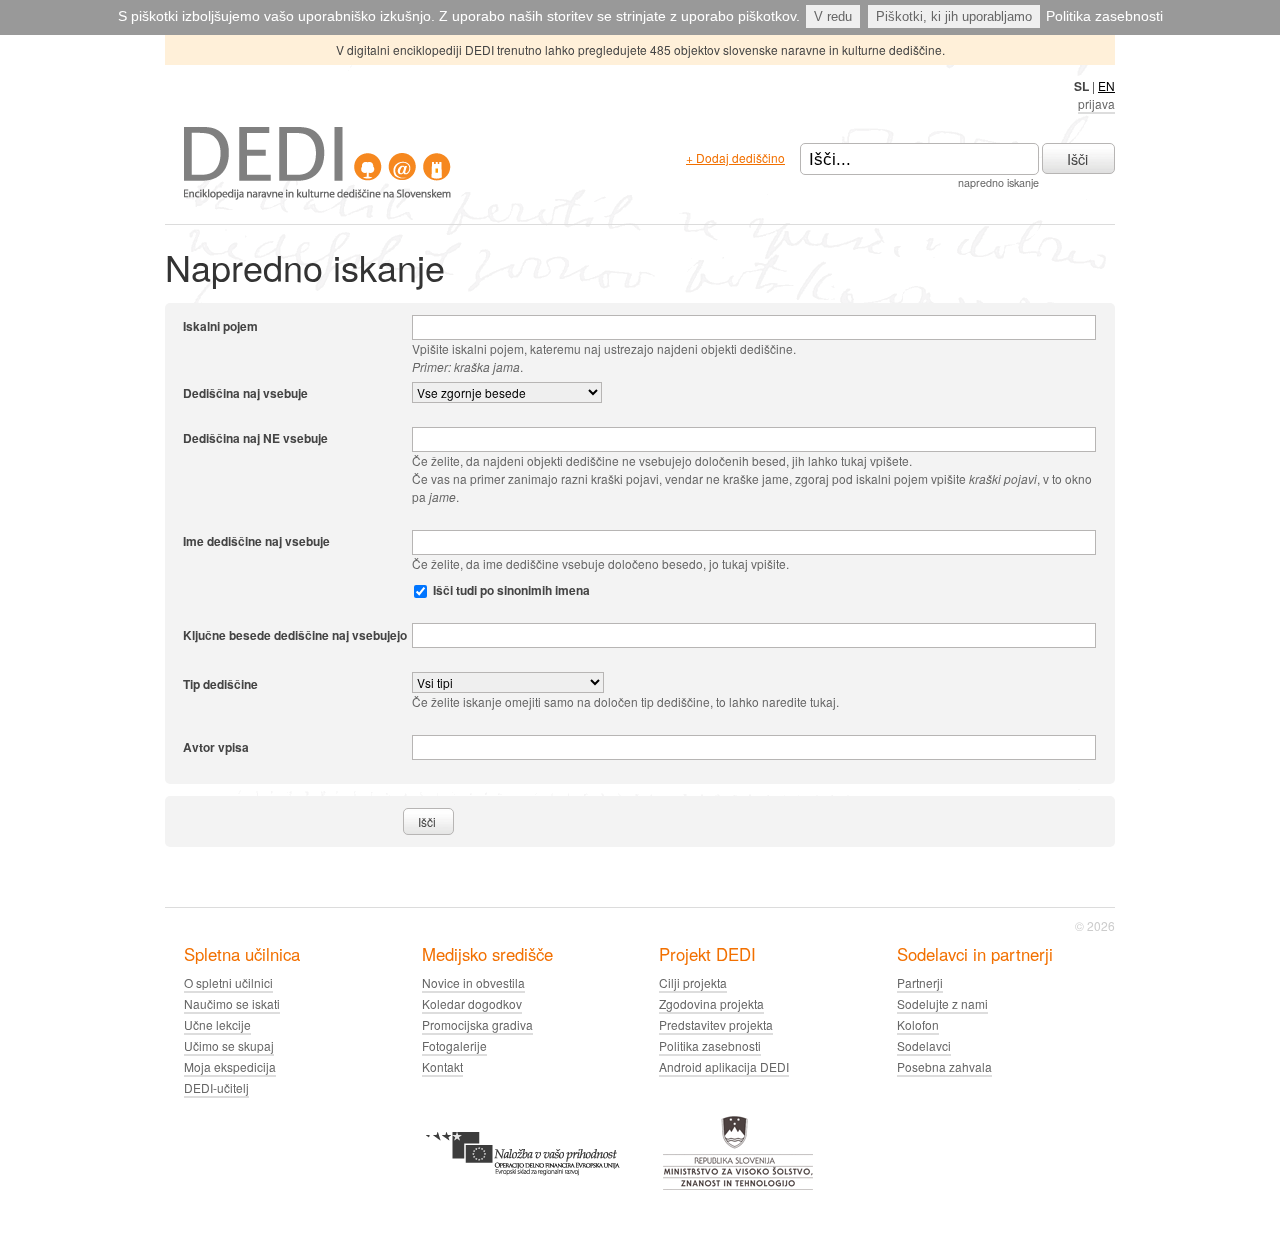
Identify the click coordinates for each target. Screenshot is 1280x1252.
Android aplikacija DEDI (724, 1066)
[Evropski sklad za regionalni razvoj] (522, 1186)
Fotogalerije (454, 1045)
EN (1106, 85)
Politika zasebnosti (1104, 16)
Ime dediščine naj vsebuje (256, 541)
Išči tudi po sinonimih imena (511, 590)
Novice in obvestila (473, 982)
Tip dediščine (220, 683)
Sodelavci (924, 1045)
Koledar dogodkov (472, 1003)
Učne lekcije (217, 1024)
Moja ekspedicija (230, 1066)
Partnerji (920, 982)
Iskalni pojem (220, 326)
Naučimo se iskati (232, 1003)
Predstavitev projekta (716, 1024)
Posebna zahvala (944, 1066)
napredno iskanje (998, 182)
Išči (1077, 158)
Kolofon (918, 1024)
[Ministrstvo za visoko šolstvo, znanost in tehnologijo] (738, 1186)
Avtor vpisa (216, 746)
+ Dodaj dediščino (735, 157)
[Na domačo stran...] (317, 194)
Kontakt (442, 1066)
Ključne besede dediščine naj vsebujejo (295, 634)
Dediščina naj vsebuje (245, 393)
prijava (1096, 103)
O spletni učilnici (228, 982)
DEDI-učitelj (216, 1087)
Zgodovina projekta (711, 1003)
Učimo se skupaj (229, 1045)
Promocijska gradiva (477, 1024)
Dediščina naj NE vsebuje (255, 438)
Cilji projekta (693, 982)
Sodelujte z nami (942, 1003)
